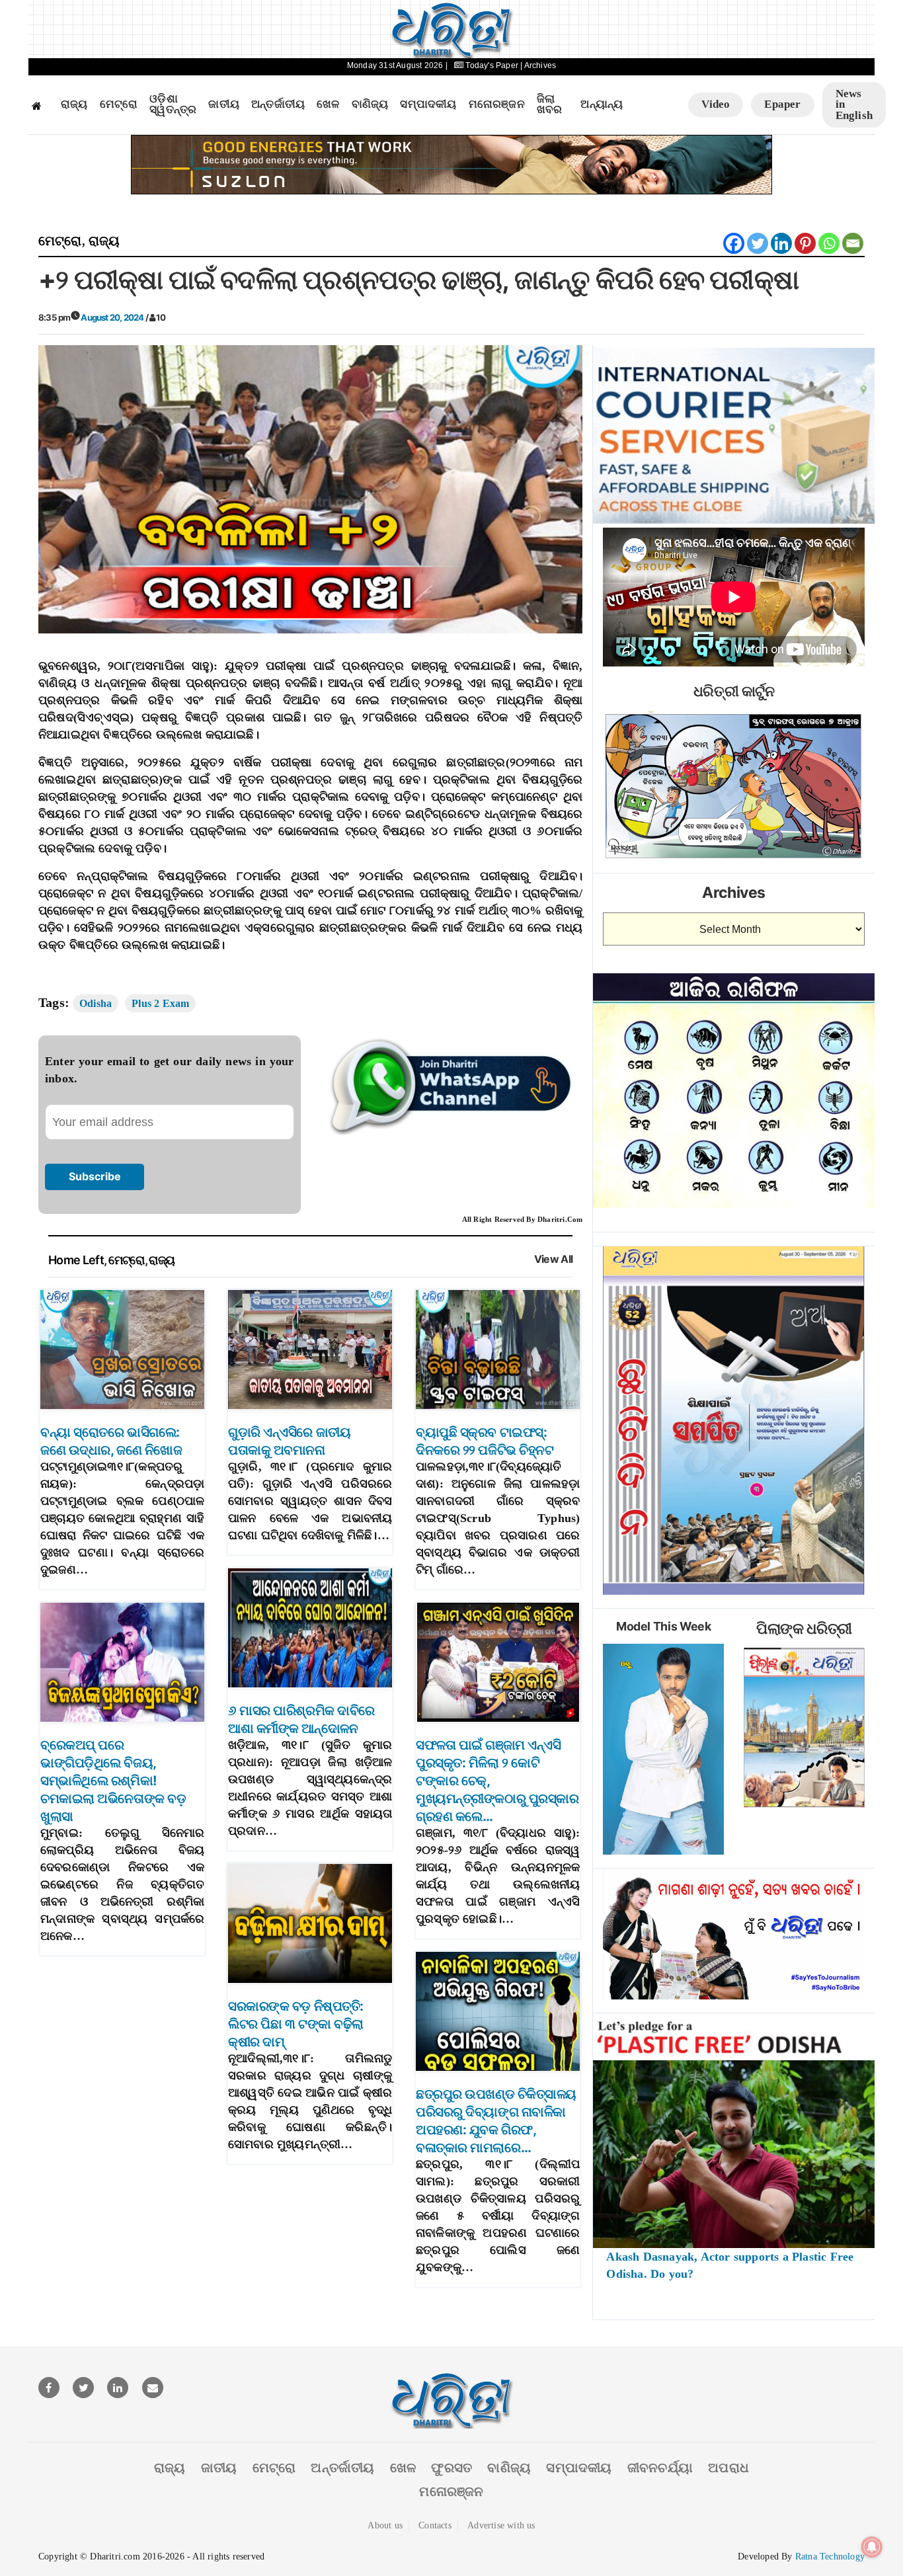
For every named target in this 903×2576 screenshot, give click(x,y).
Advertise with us (501, 2525)
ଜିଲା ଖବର (550, 105)
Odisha (96, 1003)
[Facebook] (734, 243)
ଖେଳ (328, 104)
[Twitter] (758, 243)
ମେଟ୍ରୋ (119, 104)
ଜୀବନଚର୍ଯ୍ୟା (660, 2468)
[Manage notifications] (872, 2547)
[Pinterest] (805, 243)
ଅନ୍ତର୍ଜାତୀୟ (278, 104)
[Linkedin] (781, 243)
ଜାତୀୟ (224, 104)
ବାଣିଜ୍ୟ (370, 104)
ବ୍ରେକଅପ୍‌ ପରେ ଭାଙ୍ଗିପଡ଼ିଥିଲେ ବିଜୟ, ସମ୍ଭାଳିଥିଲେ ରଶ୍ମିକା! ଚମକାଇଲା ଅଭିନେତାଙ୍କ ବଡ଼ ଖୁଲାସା (113, 1781)
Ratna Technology (830, 2556)
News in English (854, 104)
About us (385, 2525)
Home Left (76, 1260)
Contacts (435, 2525)
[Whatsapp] (829, 243)
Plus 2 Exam (160, 1003)
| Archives (538, 65)
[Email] (853, 243)
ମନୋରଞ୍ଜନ (497, 104)
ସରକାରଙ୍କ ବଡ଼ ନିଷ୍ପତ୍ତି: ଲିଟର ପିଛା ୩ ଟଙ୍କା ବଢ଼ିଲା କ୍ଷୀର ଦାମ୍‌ (296, 2024)
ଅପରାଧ (728, 2468)
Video (716, 104)
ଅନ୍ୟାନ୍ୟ (602, 104)
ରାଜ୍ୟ (74, 104)
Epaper (782, 104)
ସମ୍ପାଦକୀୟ (428, 104)
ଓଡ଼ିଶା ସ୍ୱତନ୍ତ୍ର (173, 105)
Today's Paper (492, 65)
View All (554, 1259)
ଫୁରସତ (451, 2468)
